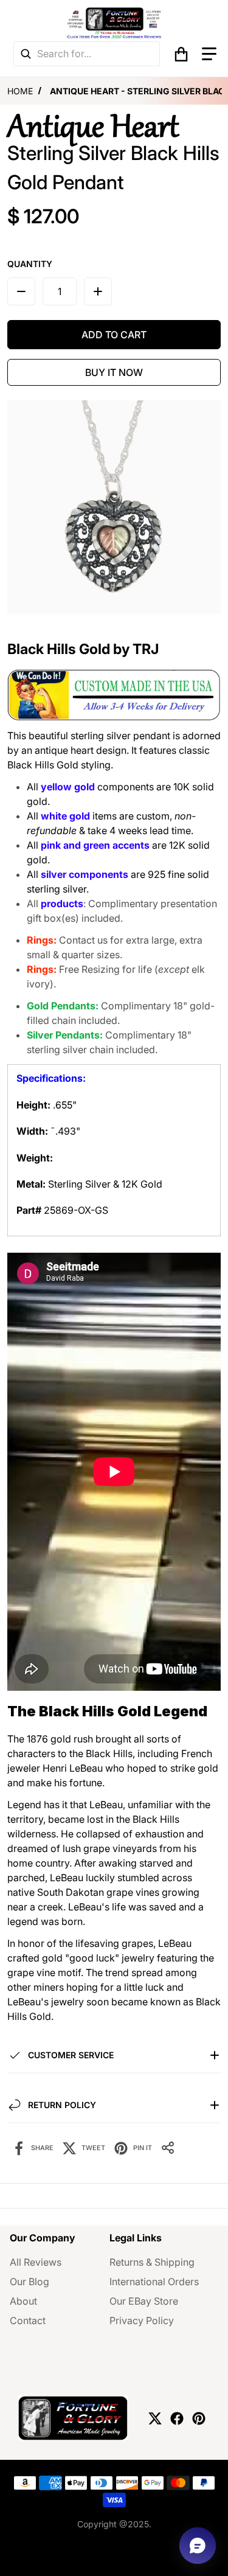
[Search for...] (26, 54)
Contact (28, 2320)
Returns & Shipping (152, 2262)
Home (20, 91)
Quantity (30, 264)
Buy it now (114, 372)
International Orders (154, 2282)
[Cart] (181, 54)
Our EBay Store (144, 2301)
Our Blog (29, 2282)
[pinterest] (199, 2418)
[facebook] (177, 2418)
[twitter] (155, 2418)
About (23, 2301)
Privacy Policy (142, 2320)
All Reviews (36, 2262)
